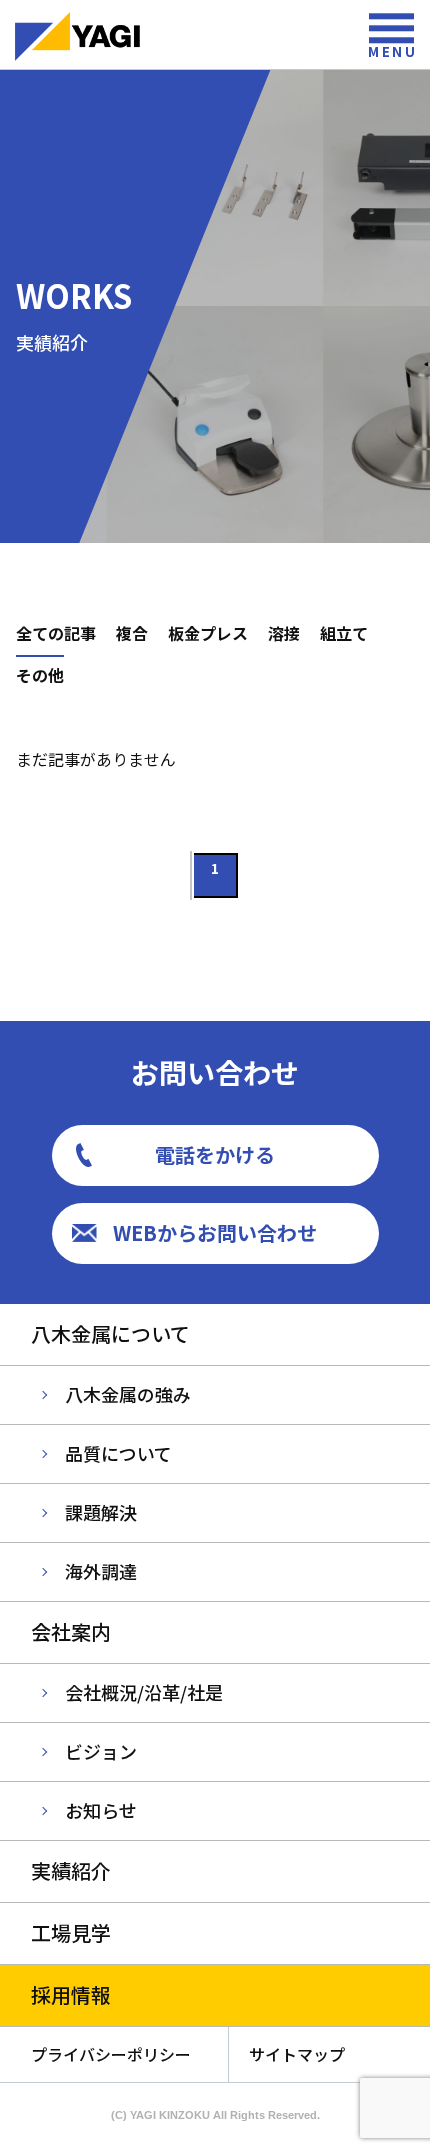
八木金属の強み (128, 1394)
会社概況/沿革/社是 (144, 1692)
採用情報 (71, 1994)
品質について (118, 1453)
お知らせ (101, 1810)
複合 (132, 633)
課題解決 (101, 1512)
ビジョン (101, 1751)
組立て (344, 633)
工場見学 (71, 1932)
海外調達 (101, 1571)
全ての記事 (56, 633)
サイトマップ (297, 2054)
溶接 (284, 633)
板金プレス (208, 633)
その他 (40, 675)
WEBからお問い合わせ (215, 1232)
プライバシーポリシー (111, 2054)
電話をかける (215, 1154)
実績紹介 (71, 1870)
